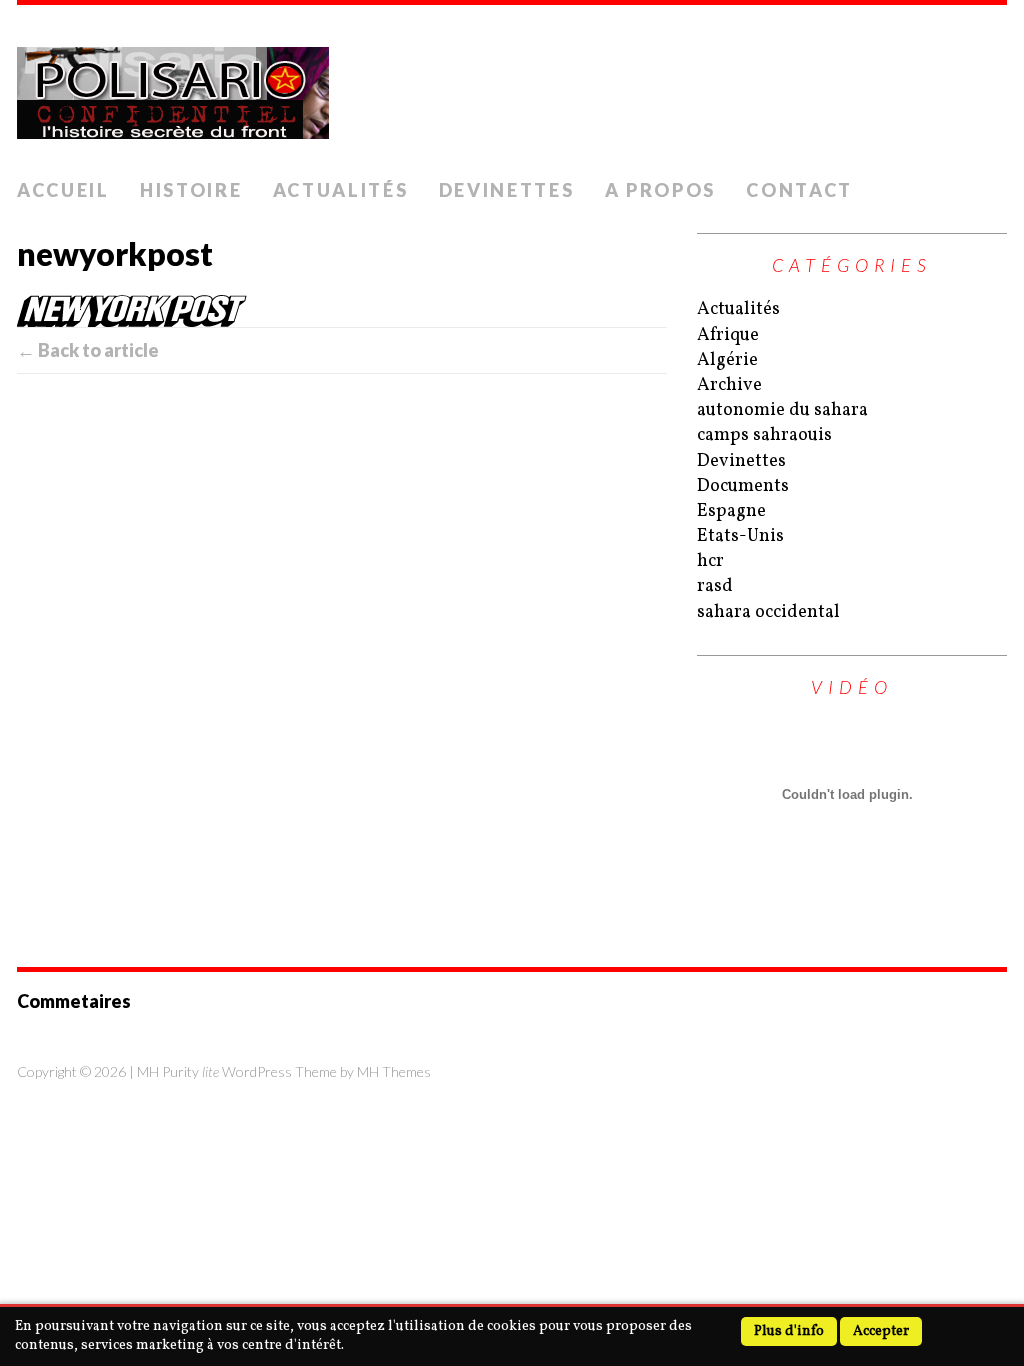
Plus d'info (789, 1331)
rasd (715, 586)
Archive (729, 385)
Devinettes (507, 190)
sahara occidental (768, 612)
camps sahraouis (764, 435)
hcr (710, 561)
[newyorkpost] (342, 311)
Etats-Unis (740, 536)
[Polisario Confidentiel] (512, 87)
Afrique (728, 335)
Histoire (191, 190)
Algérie (727, 360)
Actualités (341, 190)
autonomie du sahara (782, 410)
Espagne (731, 511)
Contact (799, 190)
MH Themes (394, 1071)
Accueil (63, 190)
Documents (743, 486)
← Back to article (88, 350)
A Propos (661, 190)
